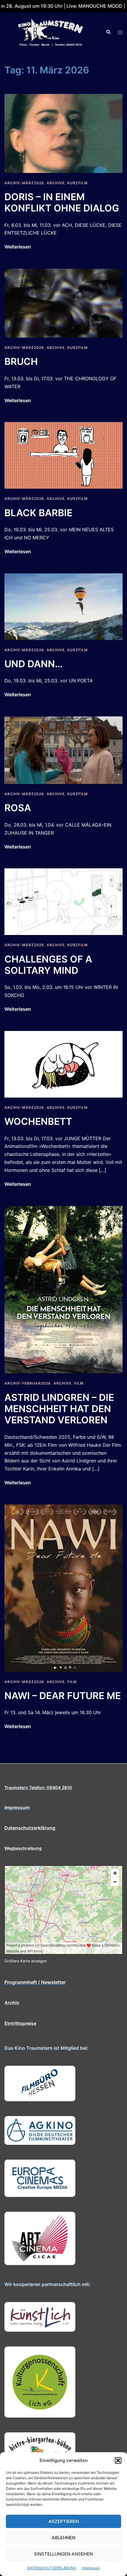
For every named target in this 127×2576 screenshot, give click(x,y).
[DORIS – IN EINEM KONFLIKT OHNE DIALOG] (63, 133)
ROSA (18, 808)
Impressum (91, 2568)
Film (79, 1383)
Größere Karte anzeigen (26, 1961)
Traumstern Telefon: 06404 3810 (38, 1787)
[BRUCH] (63, 303)
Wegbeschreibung (23, 1848)
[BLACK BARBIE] (63, 455)
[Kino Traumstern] (51, 32)
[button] (118, 2460)
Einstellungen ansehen (63, 2554)
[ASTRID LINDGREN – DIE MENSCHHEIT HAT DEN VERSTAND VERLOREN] (63, 1289)
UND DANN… (34, 664)
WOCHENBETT (38, 1121)
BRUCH (21, 361)
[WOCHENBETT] (63, 1064)
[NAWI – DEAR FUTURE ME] (63, 1588)
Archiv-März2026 (24, 183)
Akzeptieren (64, 2521)
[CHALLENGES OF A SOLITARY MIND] (63, 901)
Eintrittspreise (20, 2023)
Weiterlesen (18, 247)
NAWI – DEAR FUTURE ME (63, 1696)
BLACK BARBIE (38, 513)
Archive (56, 183)
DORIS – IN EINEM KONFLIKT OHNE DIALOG (62, 202)
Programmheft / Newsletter (35, 1982)
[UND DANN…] (63, 606)
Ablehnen (63, 2538)
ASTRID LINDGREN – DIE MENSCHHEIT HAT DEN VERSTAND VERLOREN (59, 1409)
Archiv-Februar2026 (28, 1383)
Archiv (12, 2003)
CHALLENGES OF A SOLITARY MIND (48, 965)
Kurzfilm (78, 183)
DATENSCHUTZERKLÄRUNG (52, 2568)
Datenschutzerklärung (30, 1828)
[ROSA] (63, 750)
